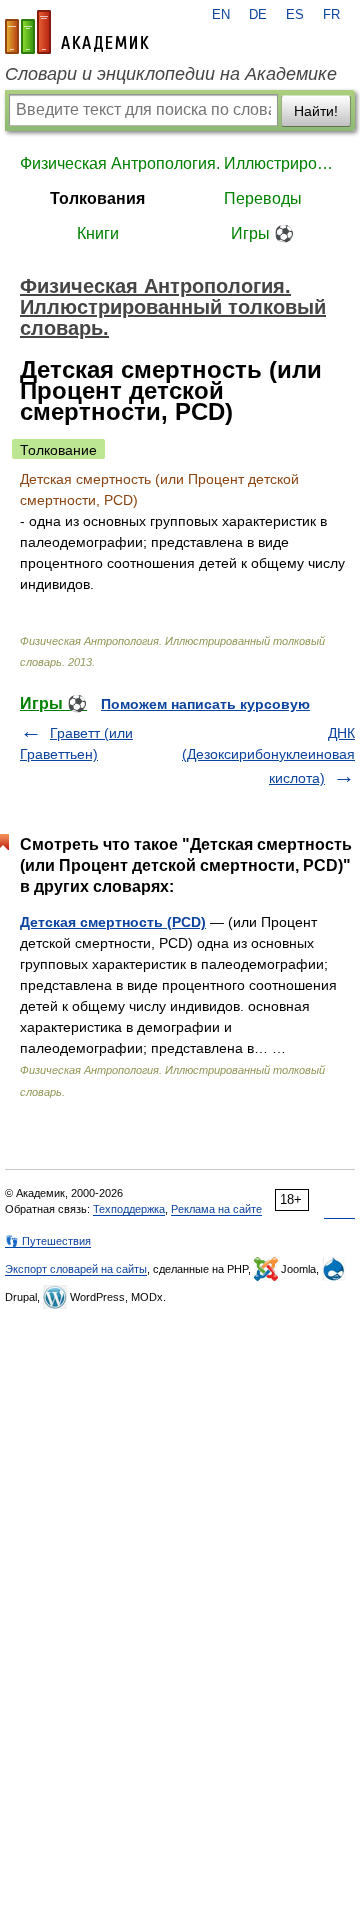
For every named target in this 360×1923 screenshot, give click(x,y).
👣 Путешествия (48, 1241)
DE (258, 15)
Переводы (263, 198)
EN (221, 15)
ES (295, 15)
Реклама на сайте (216, 1209)
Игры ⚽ (262, 233)
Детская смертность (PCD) (113, 922)
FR (331, 15)
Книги (98, 233)
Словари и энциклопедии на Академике (171, 74)
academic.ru (77, 32)
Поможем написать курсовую (205, 704)
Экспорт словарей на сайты (76, 1269)
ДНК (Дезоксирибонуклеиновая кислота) (268, 755)
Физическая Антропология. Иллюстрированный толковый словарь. (180, 163)
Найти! (316, 111)
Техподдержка (129, 1209)
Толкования (97, 198)
